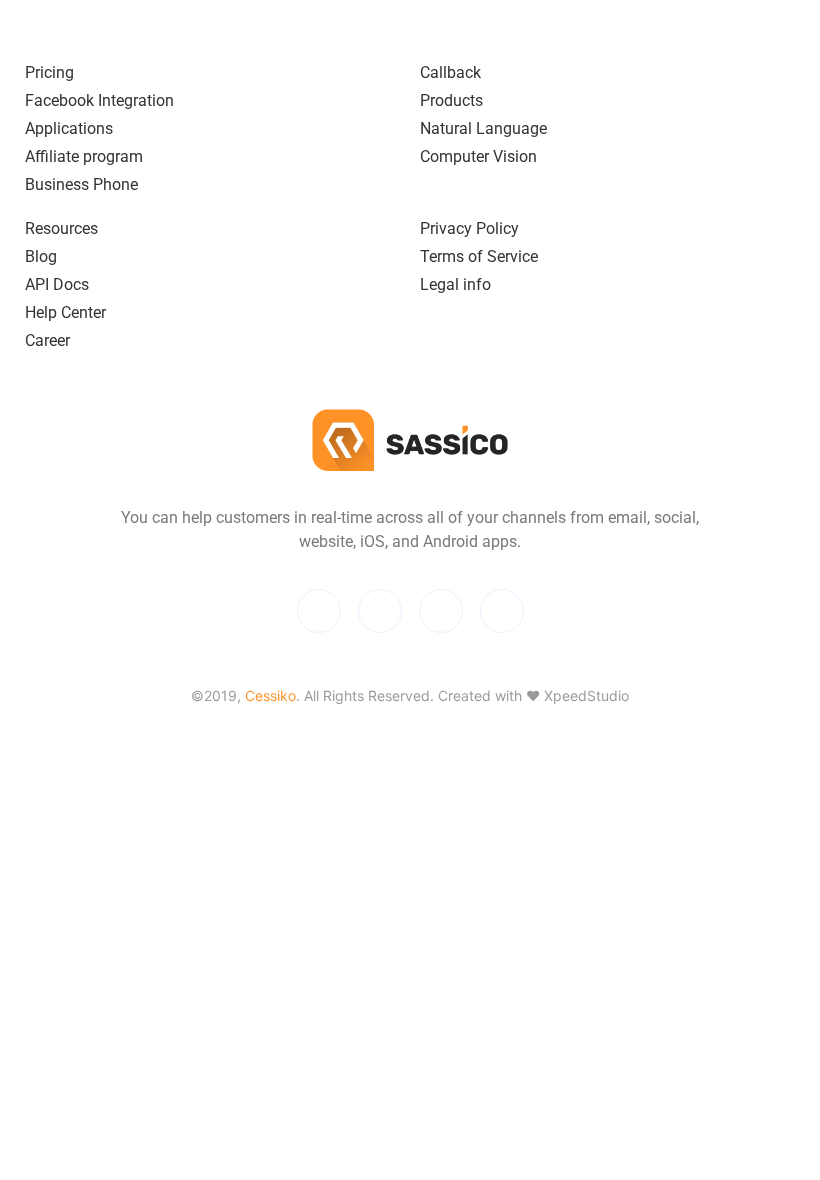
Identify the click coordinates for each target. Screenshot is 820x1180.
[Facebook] (380, 611)
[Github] (441, 611)
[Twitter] (319, 611)
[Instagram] (502, 611)
